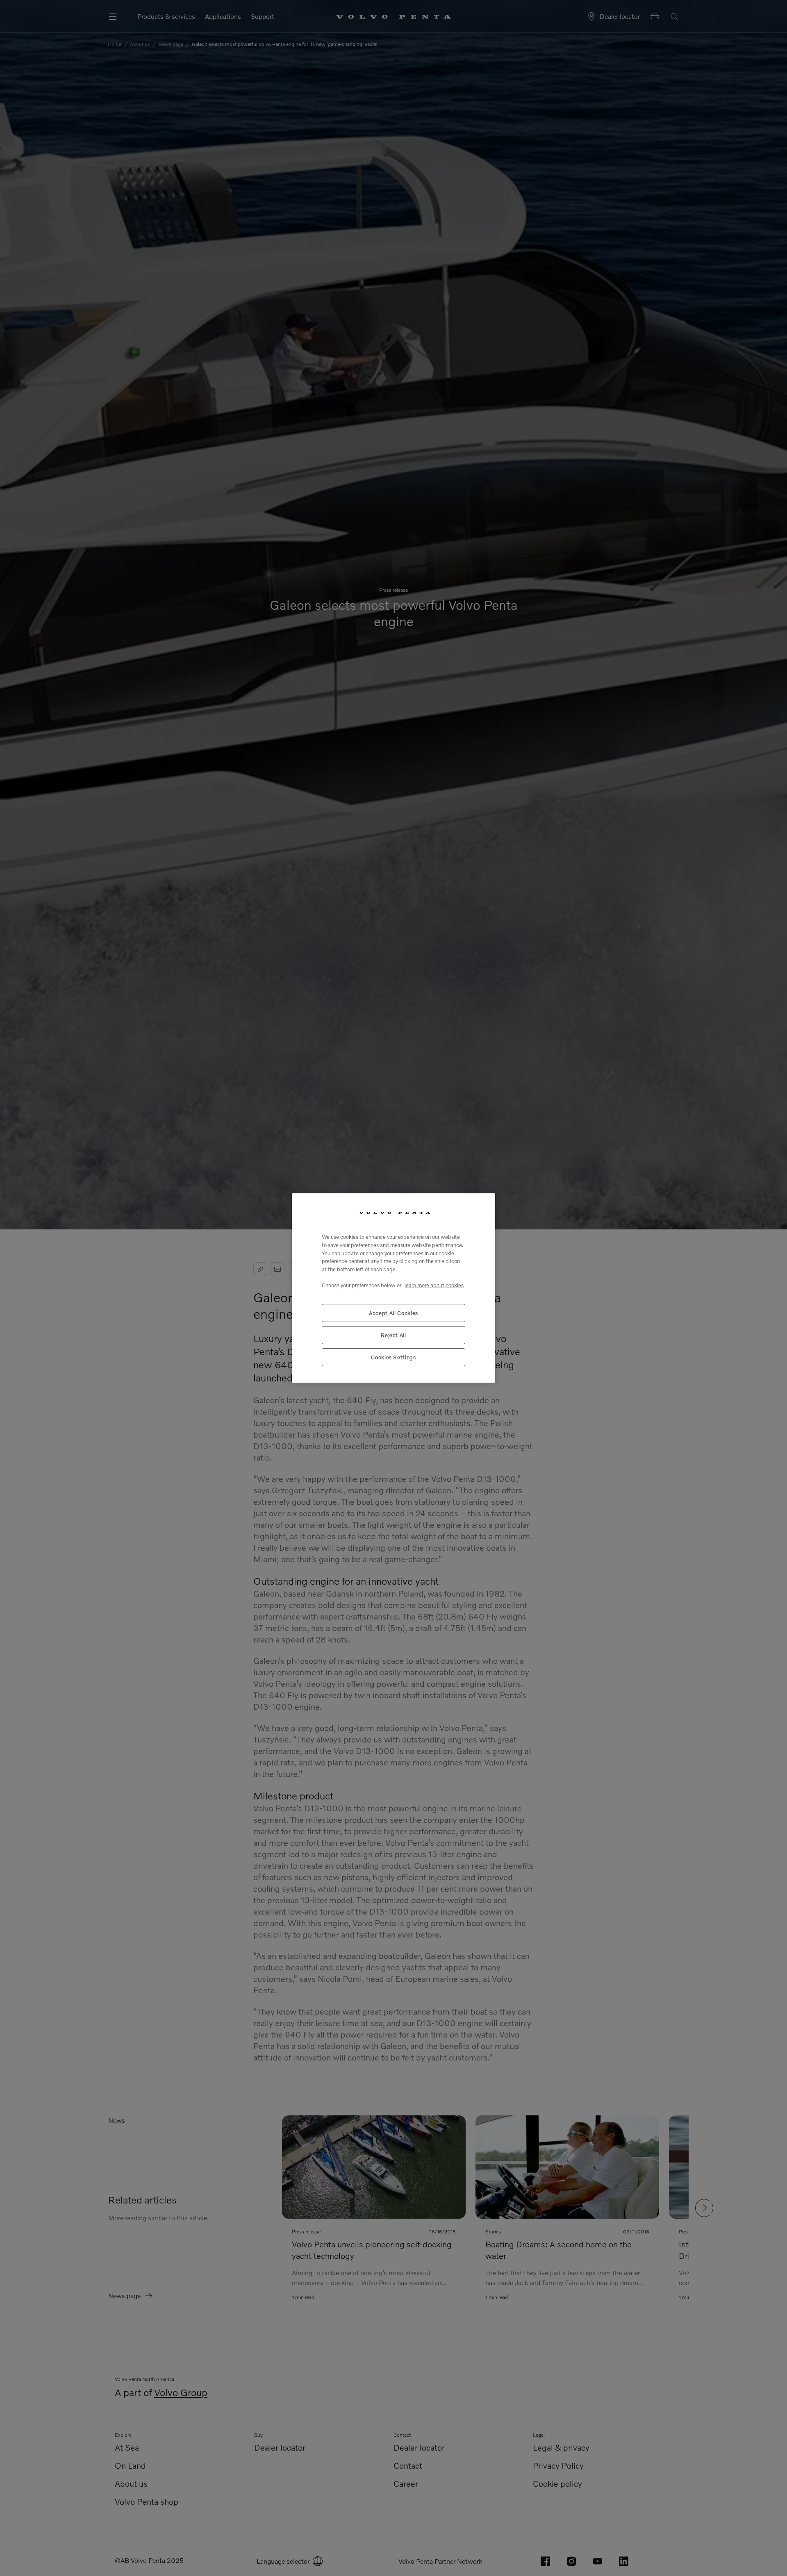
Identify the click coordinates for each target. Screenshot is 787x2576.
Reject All (393, 1335)
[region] (393, 1288)
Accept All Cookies (393, 1313)
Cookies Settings (393, 1357)
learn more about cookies (434, 1285)
